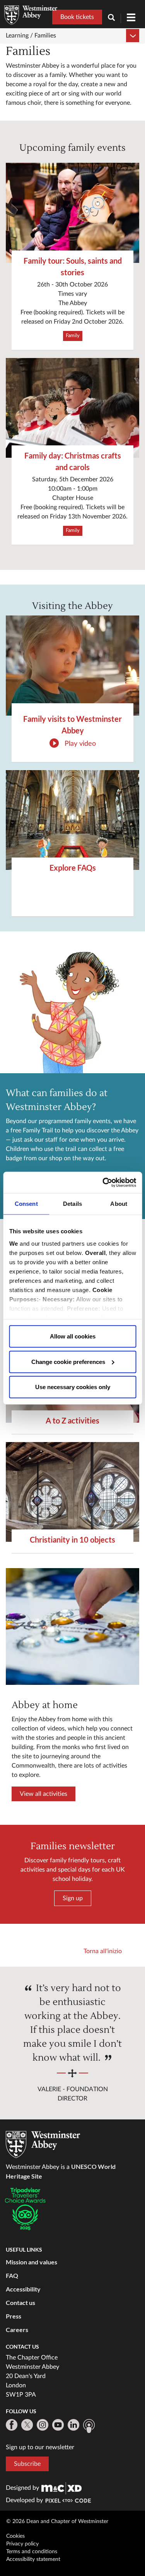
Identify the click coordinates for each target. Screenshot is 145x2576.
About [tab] (119, 1204)
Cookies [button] (15, 2536)
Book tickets (77, 17)
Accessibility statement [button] (33, 2559)
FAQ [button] (12, 2275)
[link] (61, 2488)
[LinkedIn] (73, 2425)
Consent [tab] (26, 1204)
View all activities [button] (43, 1794)
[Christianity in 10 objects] (72, 1492)
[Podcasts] (89, 2426)
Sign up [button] (73, 1898)
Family (73, 336)
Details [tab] (72, 1204)
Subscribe (27, 2464)
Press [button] (14, 2316)
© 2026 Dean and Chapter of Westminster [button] (57, 2521)
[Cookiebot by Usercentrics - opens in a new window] (103, 1182)
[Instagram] (43, 2425)
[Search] (114, 18)
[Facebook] (12, 2425)
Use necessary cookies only (73, 1387)
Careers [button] (17, 2330)
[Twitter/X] (27, 2425)
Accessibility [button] (23, 2289)
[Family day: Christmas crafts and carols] (72, 408)
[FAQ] (72, 820)
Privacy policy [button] (22, 2544)
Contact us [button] (20, 2302)
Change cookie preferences (68, 1361)
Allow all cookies (73, 1336)
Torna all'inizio (103, 1951)
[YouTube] (58, 2425)
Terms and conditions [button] (32, 2552)
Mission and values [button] (32, 2262)
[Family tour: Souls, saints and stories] (72, 213)
